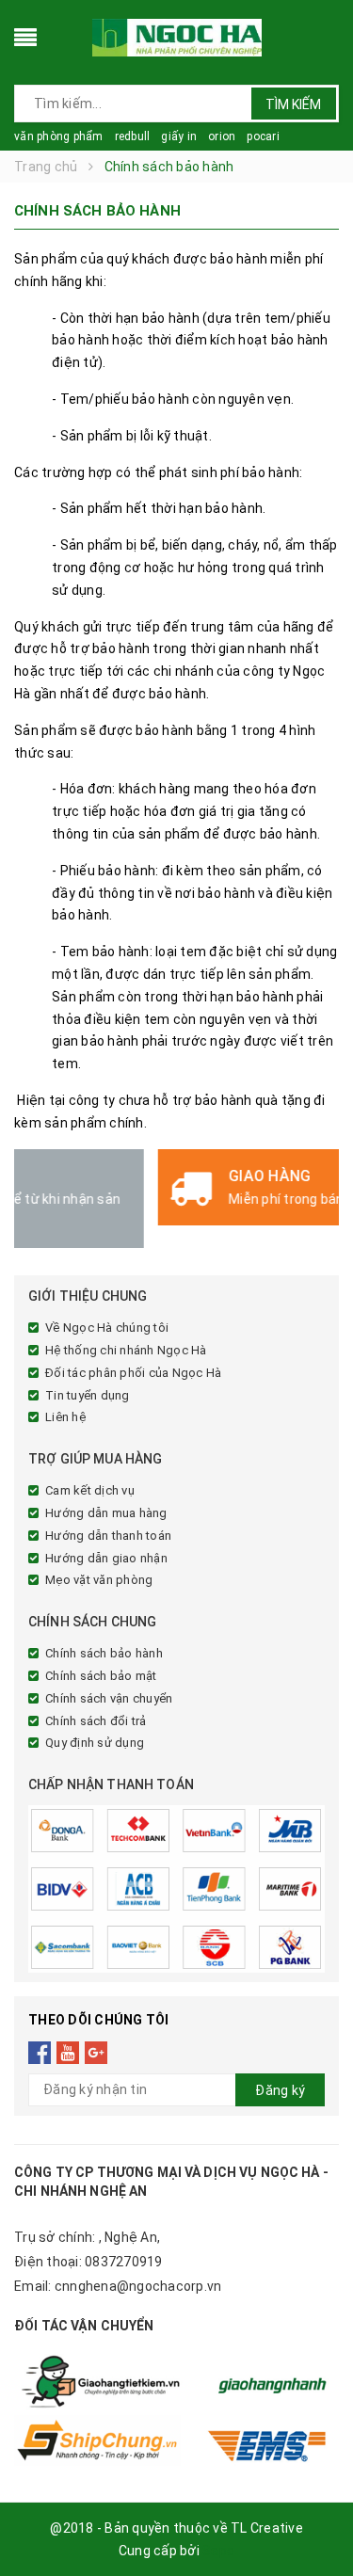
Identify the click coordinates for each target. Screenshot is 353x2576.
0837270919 (124, 2262)
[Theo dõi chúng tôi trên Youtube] (68, 2053)
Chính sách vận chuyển (109, 1698)
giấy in (179, 136)
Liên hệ (65, 1417)
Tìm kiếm (293, 104)
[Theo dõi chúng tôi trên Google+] (96, 2053)
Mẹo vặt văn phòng (99, 1580)
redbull (133, 136)
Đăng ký (280, 2090)
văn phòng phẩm (59, 136)
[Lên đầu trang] (315, 2520)
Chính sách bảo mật (101, 1676)
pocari (263, 136)
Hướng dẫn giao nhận (106, 1558)
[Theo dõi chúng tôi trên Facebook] (40, 2053)
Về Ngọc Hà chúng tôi (107, 1328)
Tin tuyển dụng (88, 1395)
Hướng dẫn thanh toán (108, 1536)
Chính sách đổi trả (96, 1721)
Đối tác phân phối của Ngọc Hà (133, 1373)
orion (222, 136)
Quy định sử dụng (95, 1743)
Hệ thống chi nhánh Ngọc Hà (126, 1350)
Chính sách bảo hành (104, 1653)
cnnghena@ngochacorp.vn (138, 2286)
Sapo (218, 2551)
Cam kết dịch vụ (90, 1490)
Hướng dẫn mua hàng (106, 1513)
